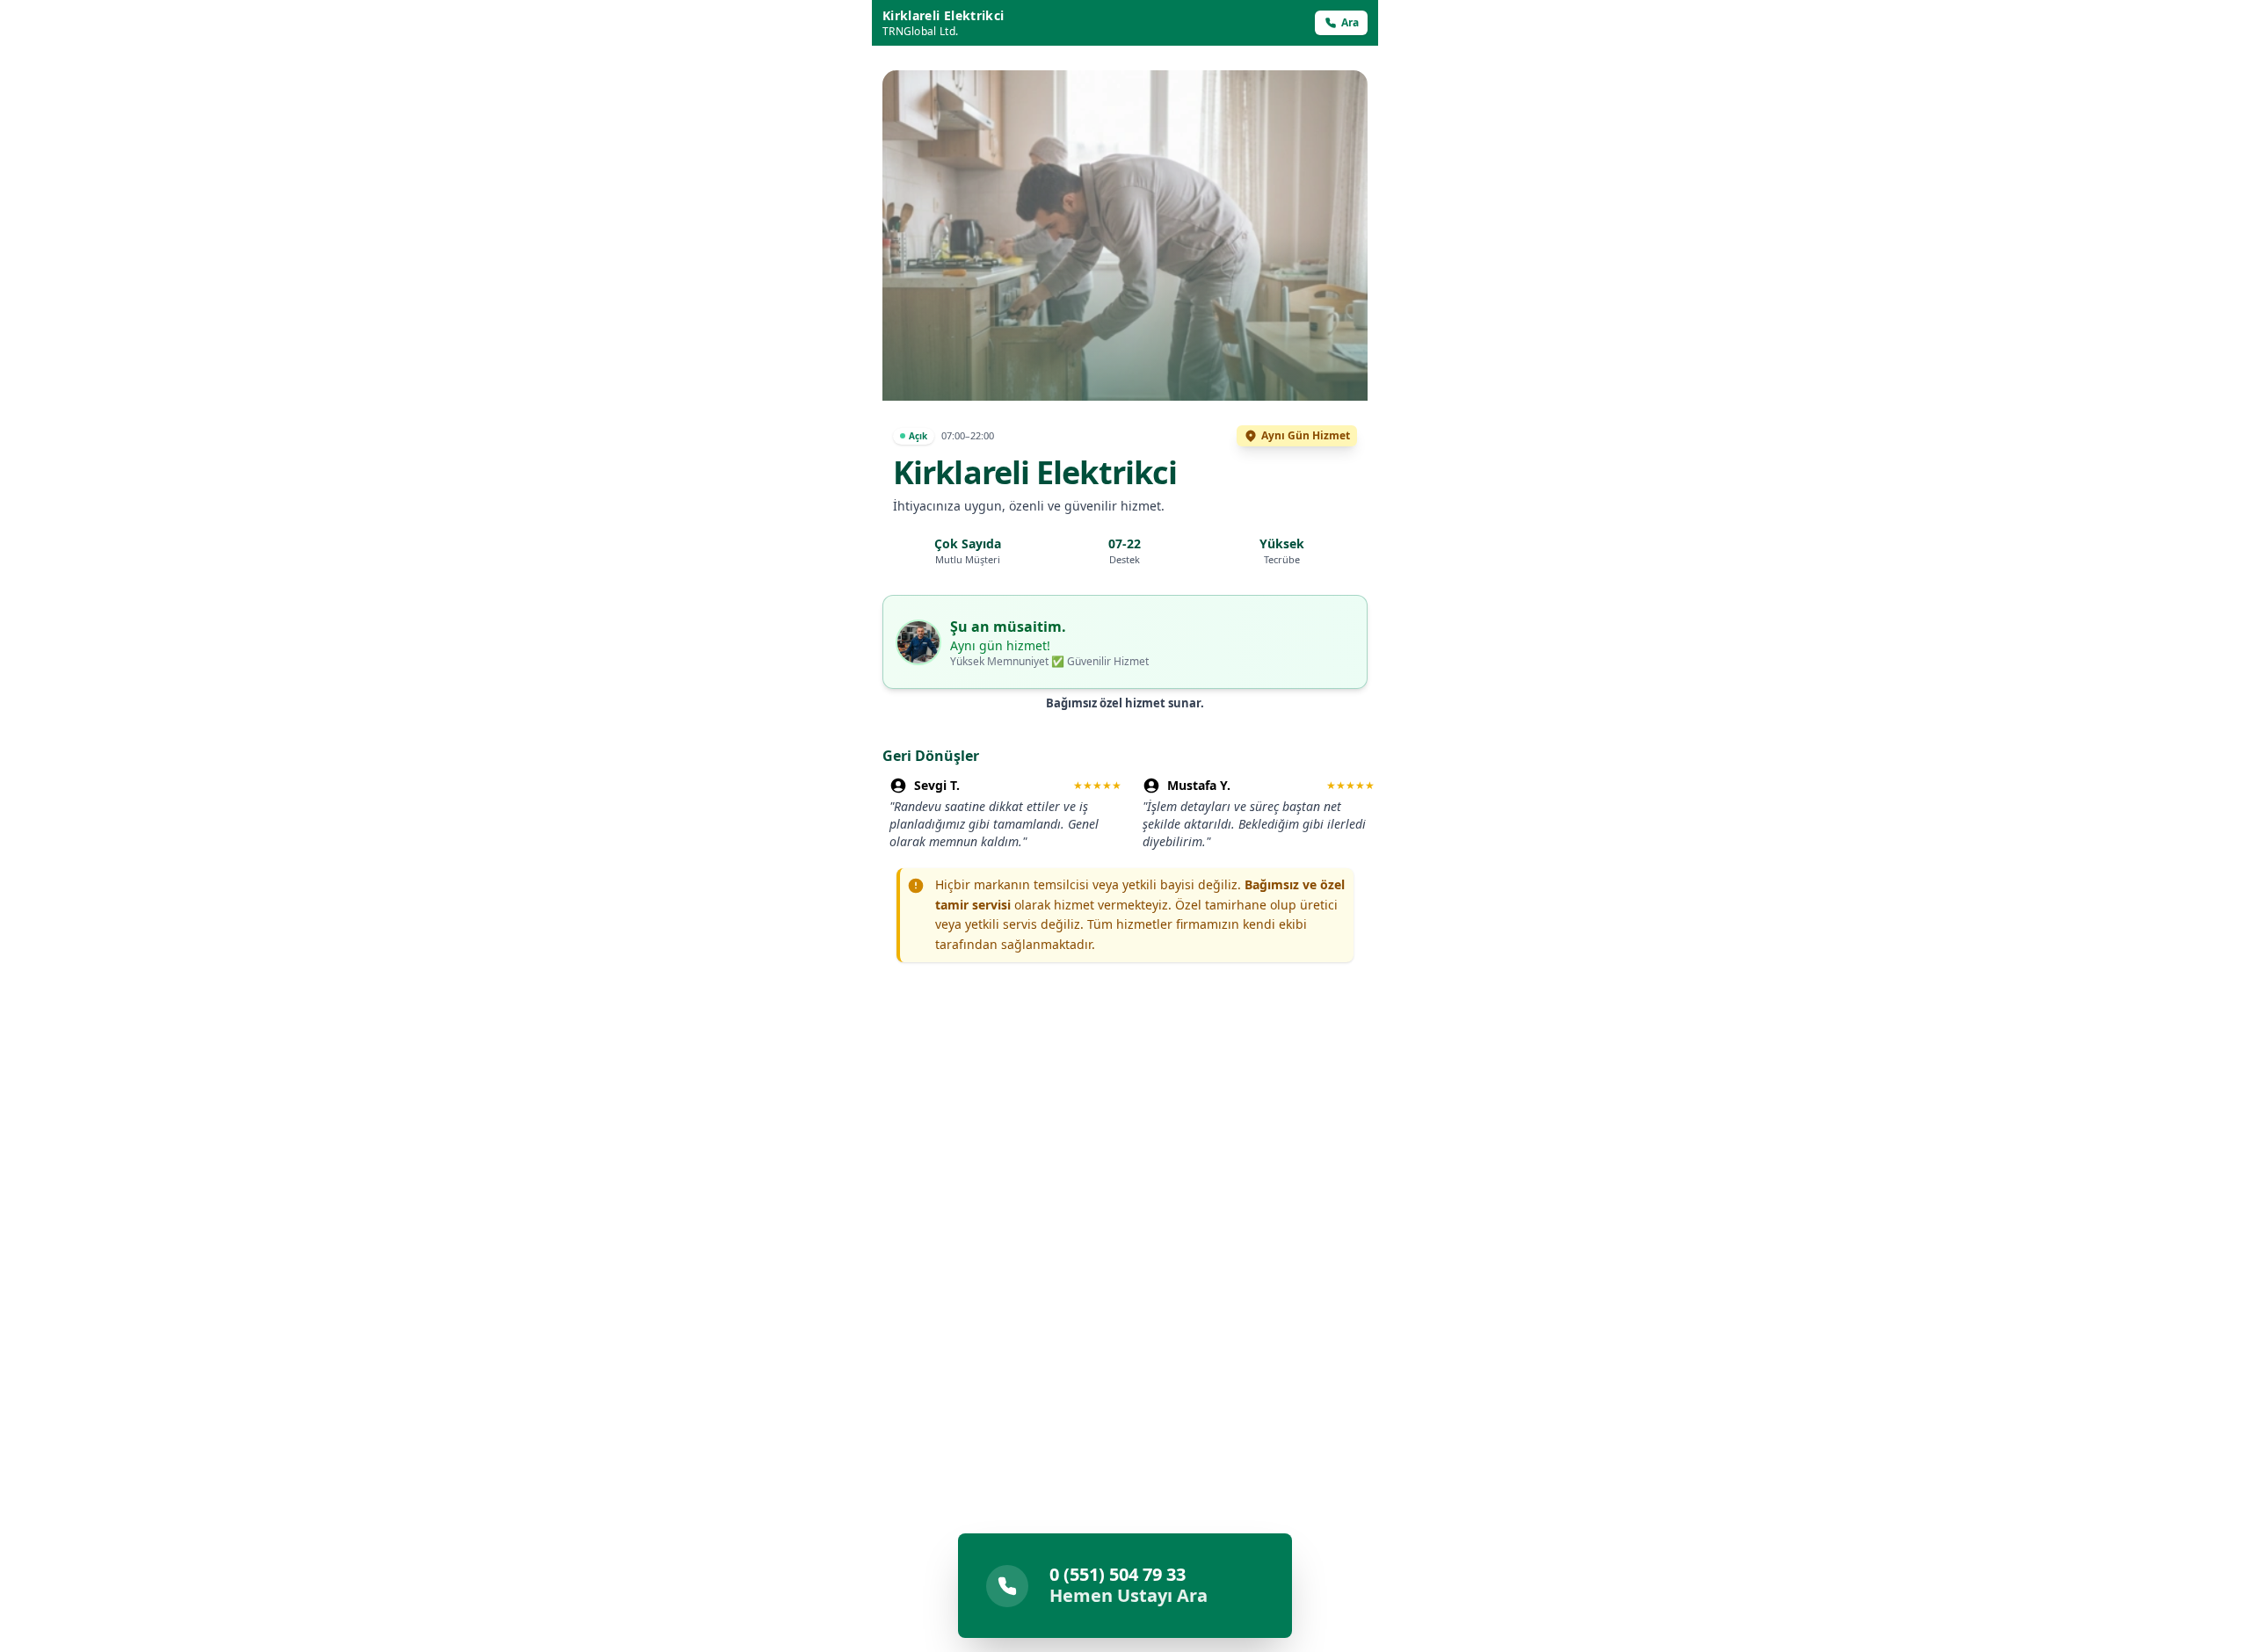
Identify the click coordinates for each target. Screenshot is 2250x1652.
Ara (1350, 22)
